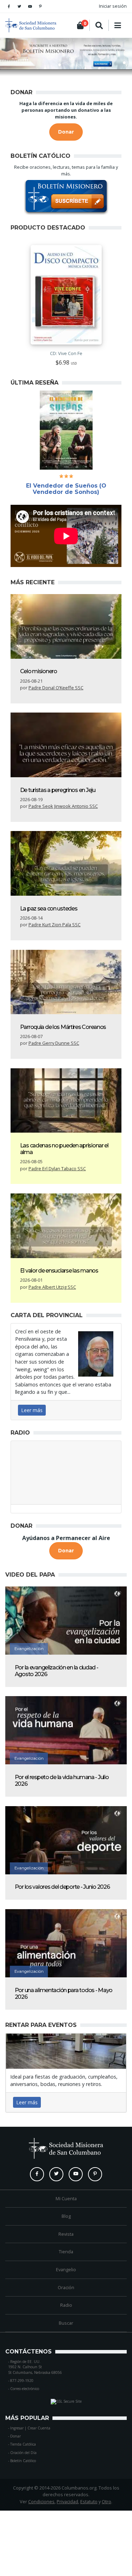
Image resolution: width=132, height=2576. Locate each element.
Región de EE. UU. (25, 2362)
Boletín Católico (23, 2461)
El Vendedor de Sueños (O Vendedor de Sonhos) (66, 489)
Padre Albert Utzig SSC (52, 1287)
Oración (66, 2287)
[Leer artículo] (66, 626)
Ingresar (17, 2428)
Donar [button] (66, 132)
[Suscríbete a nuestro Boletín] (66, 198)
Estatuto (89, 2501)
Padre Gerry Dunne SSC (54, 1043)
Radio (66, 2305)
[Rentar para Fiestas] (66, 2051)
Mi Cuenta (66, 2198)
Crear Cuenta (39, 2428)
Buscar (66, 2323)
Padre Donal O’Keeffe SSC (56, 688)
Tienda (66, 2252)
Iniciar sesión (113, 6)
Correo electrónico (25, 2389)
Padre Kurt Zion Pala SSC (55, 925)
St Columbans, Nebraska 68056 (35, 2372)
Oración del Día (23, 2453)
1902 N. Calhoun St (25, 2367)
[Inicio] (16, 25)
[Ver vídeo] (66, 1621)
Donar (15, 2436)
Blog (66, 2216)
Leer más (32, 1410)
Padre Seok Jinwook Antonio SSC (63, 806)
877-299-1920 (22, 2381)
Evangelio (66, 2269)
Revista (66, 2234)
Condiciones (41, 2501)
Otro (106, 2501)
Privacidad (67, 2501)
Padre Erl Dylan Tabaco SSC (57, 1168)
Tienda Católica (23, 2444)
